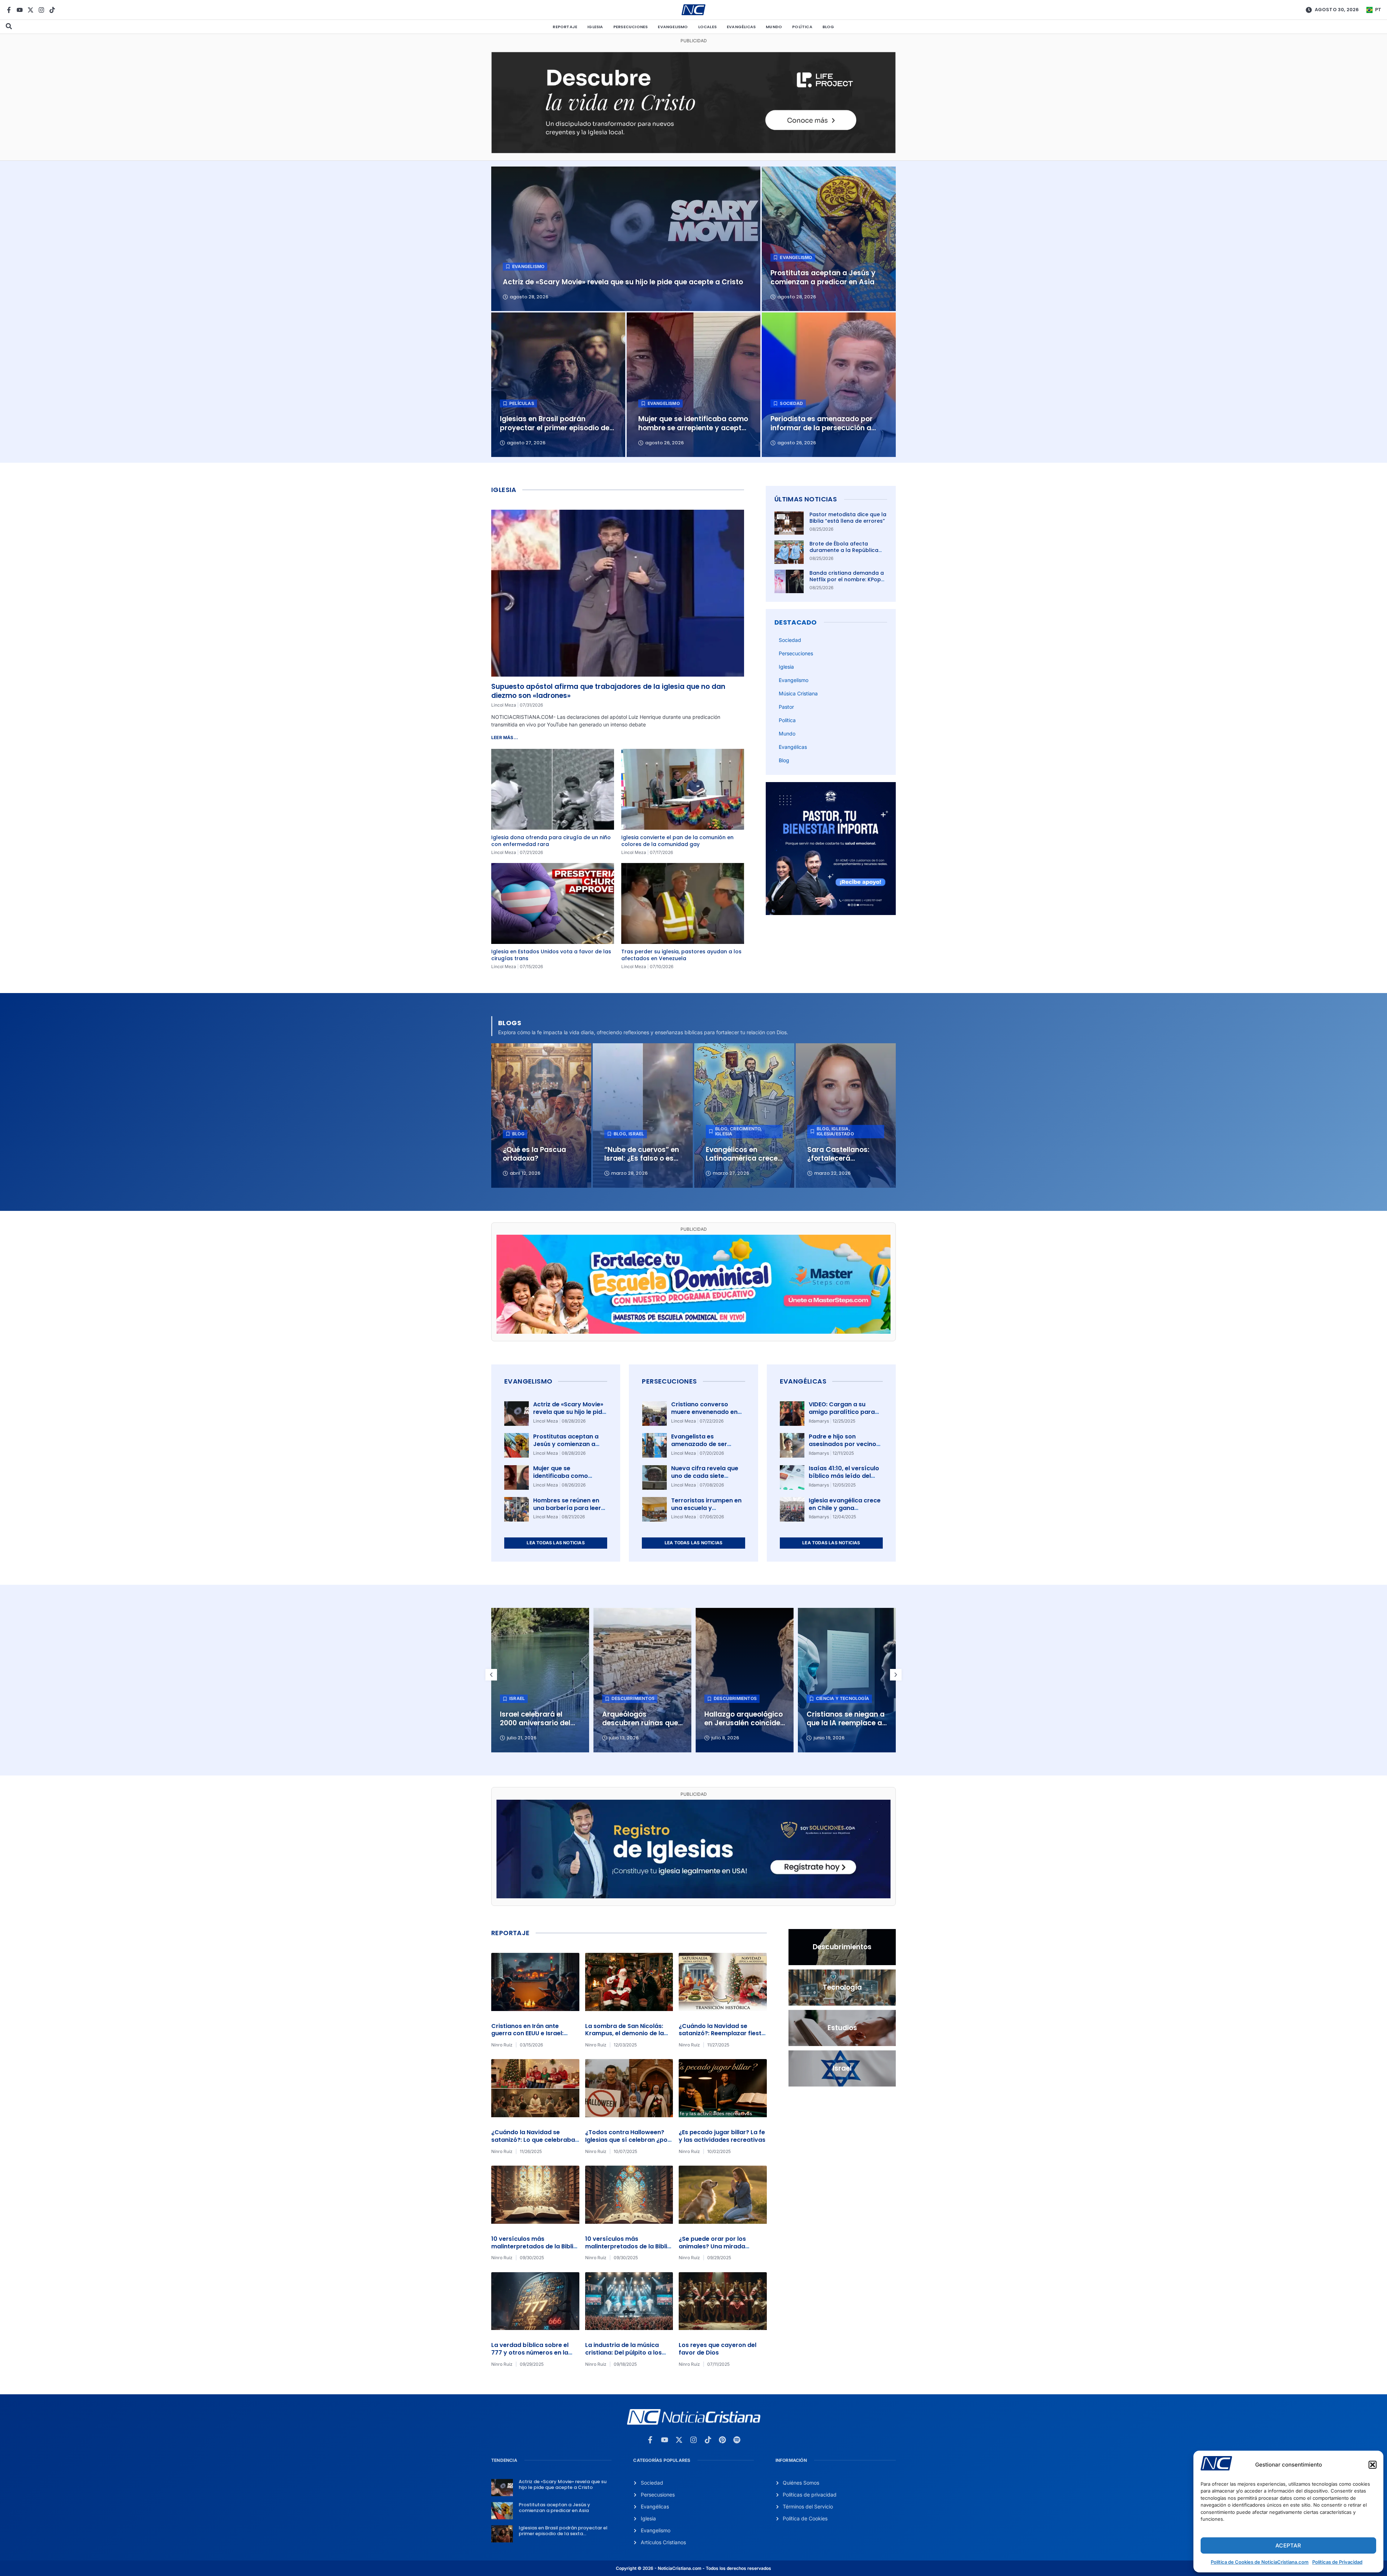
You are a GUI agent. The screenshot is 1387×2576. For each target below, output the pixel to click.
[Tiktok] (52, 10)
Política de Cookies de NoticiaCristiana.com (1260, 2562)
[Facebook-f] (9, 10)
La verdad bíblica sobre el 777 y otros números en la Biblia (530, 2353)
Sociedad (790, 640)
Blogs (510, 1023)
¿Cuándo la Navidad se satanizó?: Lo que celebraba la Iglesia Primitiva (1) (533, 2140)
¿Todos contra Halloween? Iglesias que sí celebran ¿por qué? (628, 2140)
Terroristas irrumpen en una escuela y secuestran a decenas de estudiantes (706, 1512)
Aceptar (1288, 2545)
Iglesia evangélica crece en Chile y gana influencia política (845, 1508)
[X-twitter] (31, 10)
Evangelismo (673, 27)
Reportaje (565, 27)
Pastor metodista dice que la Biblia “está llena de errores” (848, 518)
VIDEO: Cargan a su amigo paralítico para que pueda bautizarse (842, 1412)
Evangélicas (741, 27)
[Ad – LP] (693, 151)
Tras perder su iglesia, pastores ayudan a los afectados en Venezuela (681, 955)
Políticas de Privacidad (1337, 2562)
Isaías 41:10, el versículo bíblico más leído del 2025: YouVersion (844, 1476)
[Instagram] (41, 10)
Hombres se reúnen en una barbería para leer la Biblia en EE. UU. (567, 1508)
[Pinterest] (722, 2440)
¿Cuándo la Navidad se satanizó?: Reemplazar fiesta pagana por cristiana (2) (722, 2034)
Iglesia (595, 27)
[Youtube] (20, 10)
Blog (828, 27)
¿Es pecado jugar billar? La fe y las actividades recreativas (722, 2136)
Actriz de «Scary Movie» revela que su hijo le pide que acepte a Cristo (569, 1412)
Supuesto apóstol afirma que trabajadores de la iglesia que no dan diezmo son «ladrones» (608, 691)
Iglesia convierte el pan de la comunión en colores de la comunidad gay (677, 841)
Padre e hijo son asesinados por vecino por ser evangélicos (842, 1444)
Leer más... (505, 737)
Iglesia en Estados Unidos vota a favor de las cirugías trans (551, 955)
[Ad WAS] (693, 1896)
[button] (1373, 2465)
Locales (707, 27)
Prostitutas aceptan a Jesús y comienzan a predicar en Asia (566, 1444)
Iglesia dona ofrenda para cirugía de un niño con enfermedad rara (551, 841)
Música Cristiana (798, 693)
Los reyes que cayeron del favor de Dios (718, 2349)
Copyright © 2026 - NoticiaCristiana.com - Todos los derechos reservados (693, 2568)
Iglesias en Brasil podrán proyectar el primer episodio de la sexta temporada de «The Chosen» (563, 2533)
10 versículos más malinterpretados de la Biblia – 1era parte (628, 2246)
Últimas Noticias (806, 499)
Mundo (774, 27)
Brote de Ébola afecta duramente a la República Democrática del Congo (844, 550)
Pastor (786, 707)
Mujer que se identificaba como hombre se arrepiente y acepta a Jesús (568, 1479)
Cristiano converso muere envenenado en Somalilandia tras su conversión (704, 1416)
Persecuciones (631, 27)
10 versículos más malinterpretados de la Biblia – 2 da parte (534, 2246)
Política (802, 27)
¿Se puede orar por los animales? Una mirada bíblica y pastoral (712, 2246)
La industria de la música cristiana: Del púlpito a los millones (623, 2353)
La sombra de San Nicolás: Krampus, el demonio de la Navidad (625, 2034)
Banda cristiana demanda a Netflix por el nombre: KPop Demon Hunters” (847, 579)
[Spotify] (737, 2440)
